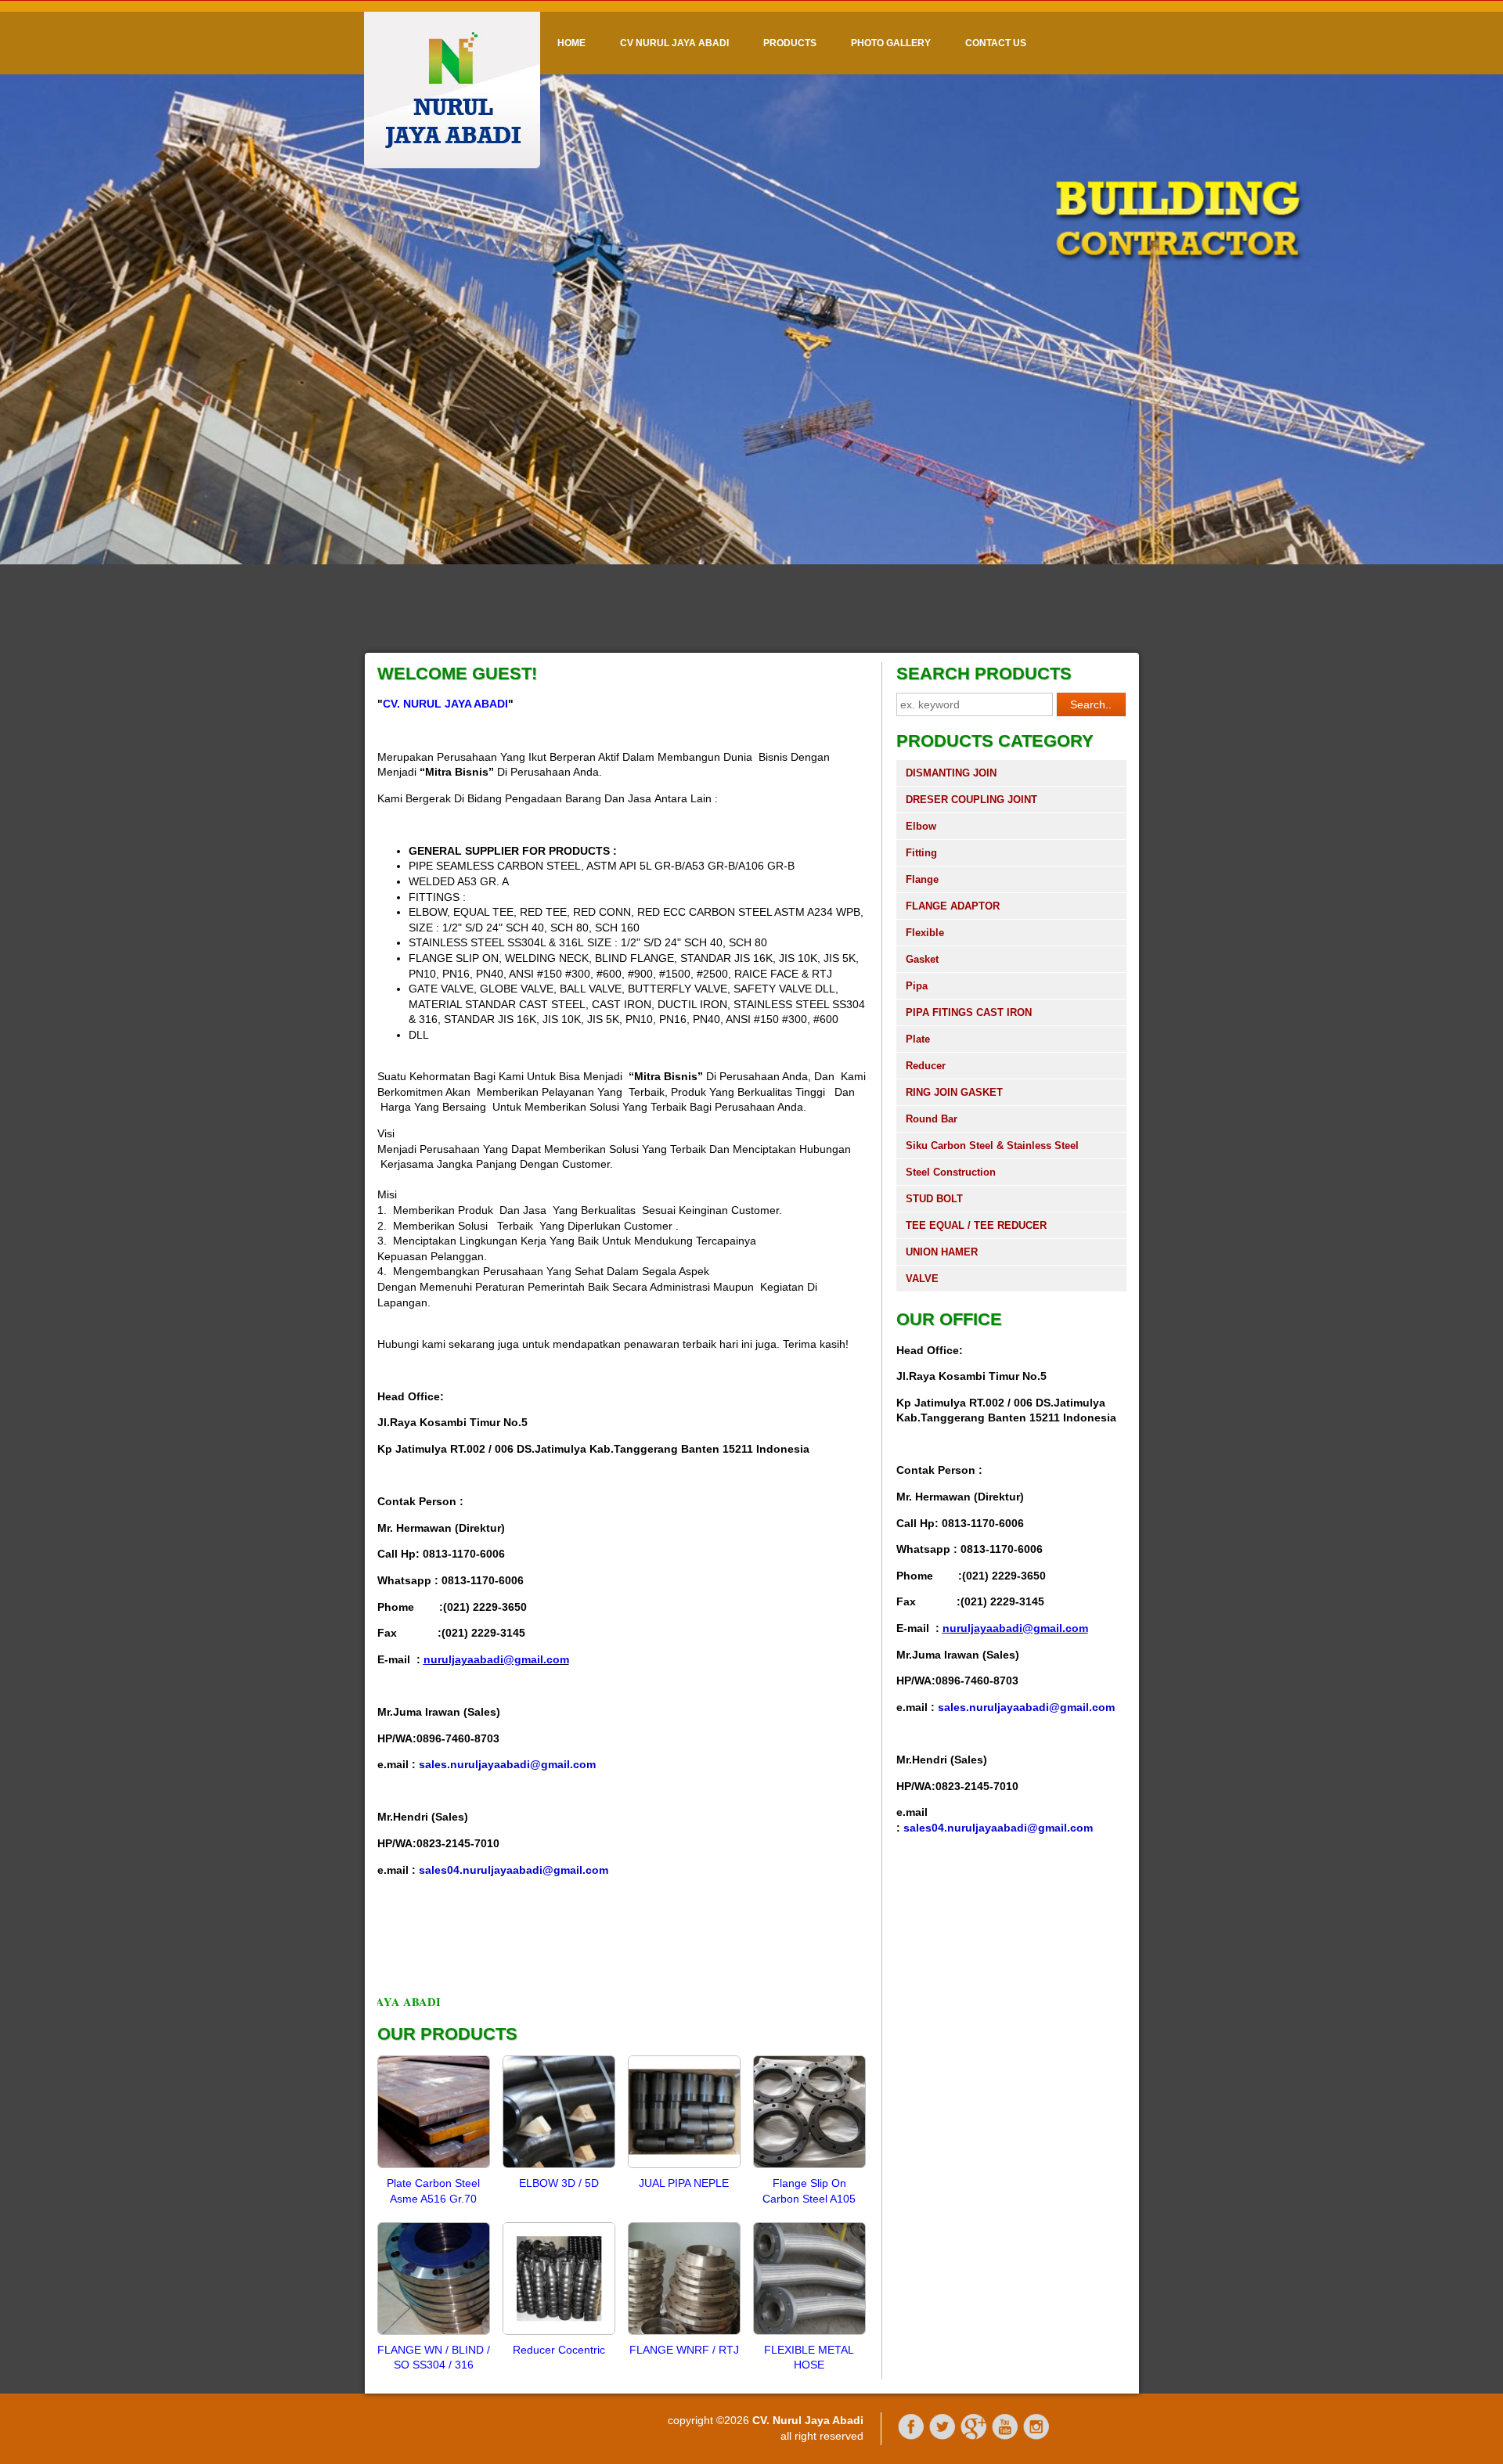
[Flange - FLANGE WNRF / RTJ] (684, 2334)
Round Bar (932, 1119)
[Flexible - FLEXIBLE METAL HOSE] (809, 2334)
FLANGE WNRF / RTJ (684, 2350)
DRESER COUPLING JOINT (971, 800)
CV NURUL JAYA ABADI (674, 43)
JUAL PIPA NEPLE (684, 2183)
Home (571, 43)
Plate (918, 1039)
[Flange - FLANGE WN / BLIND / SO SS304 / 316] (434, 2334)
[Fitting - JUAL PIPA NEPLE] (684, 2167)
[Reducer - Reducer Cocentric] (559, 2334)
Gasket (922, 959)
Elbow (921, 826)
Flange (922, 879)
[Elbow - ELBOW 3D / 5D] (559, 2167)
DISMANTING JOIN (951, 773)
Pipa (917, 986)
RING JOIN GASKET (954, 1092)
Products (790, 43)
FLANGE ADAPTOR (953, 906)
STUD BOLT (934, 1199)
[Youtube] (1005, 2437)
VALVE (922, 1279)
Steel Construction (951, 1172)
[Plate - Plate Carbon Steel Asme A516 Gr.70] (434, 2167)
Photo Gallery (891, 43)
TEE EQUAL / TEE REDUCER (976, 1225)
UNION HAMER (942, 1252)
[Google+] (974, 2437)
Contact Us (996, 43)
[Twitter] (943, 2437)
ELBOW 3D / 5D (559, 2183)
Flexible (925, 933)
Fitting (921, 853)
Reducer (926, 1066)
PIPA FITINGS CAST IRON (969, 1012)
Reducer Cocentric (559, 2350)
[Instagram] (1036, 2437)
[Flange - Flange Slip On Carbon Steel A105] (809, 2167)
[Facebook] (911, 2437)
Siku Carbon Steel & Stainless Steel (992, 1146)
